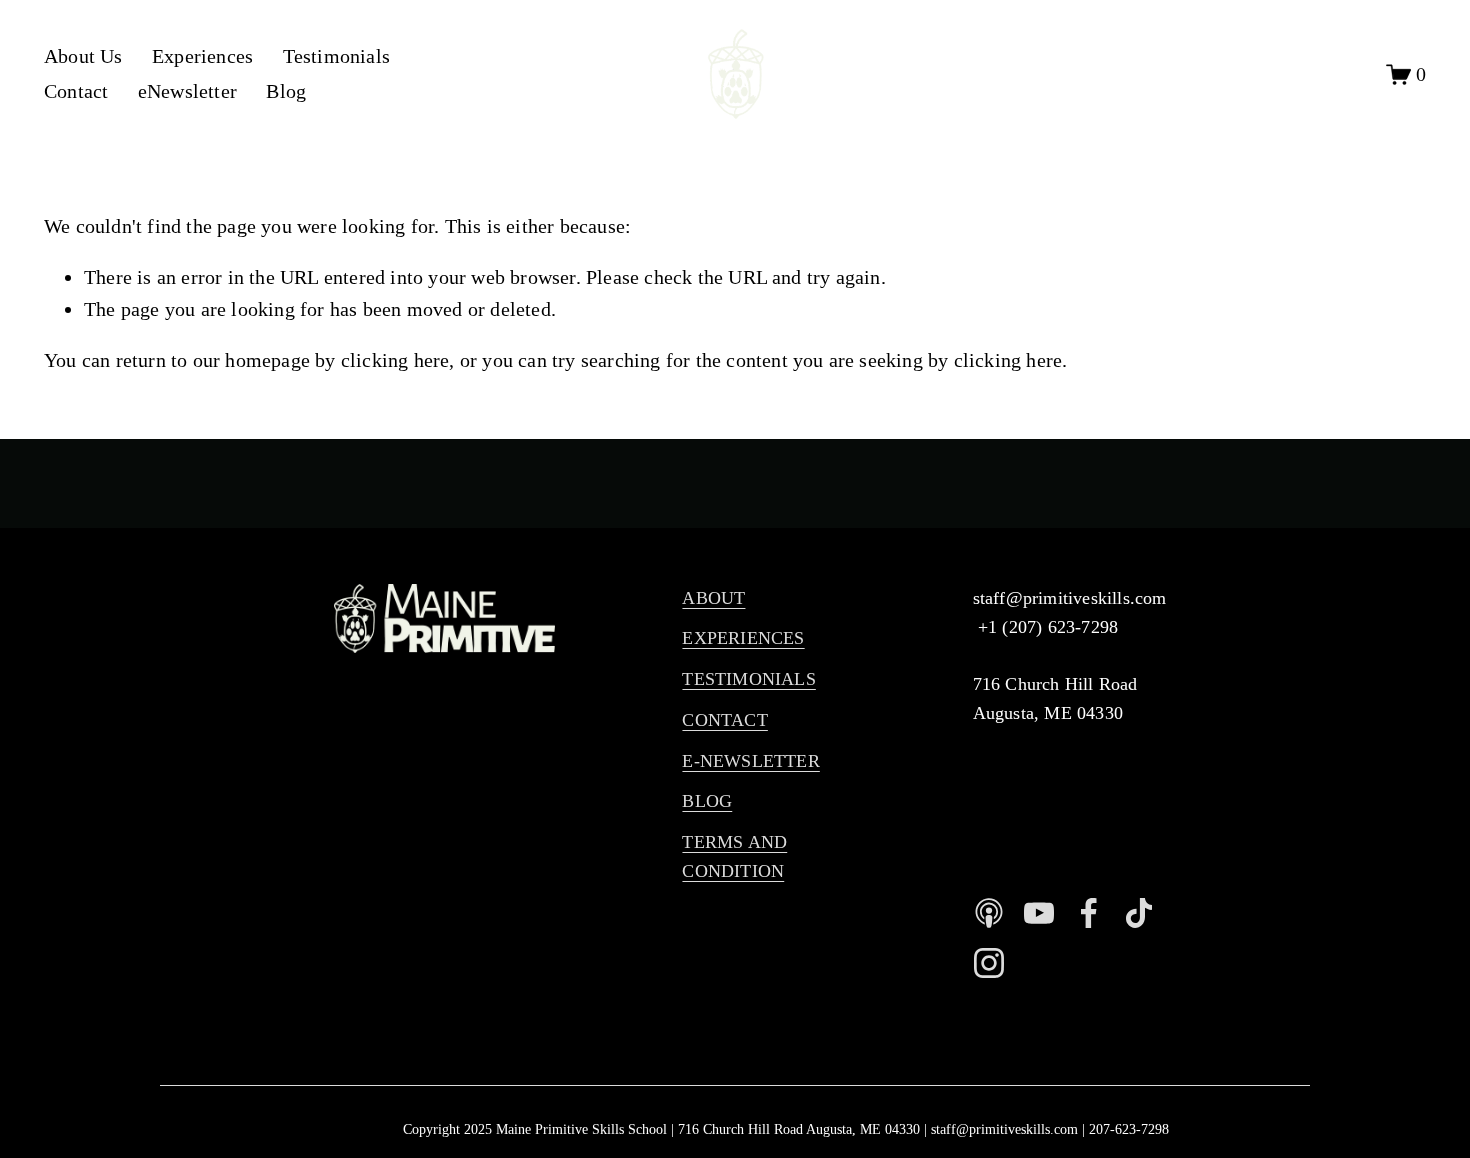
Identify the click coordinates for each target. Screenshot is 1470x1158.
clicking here (395, 360)
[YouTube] (1039, 913)
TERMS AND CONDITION (734, 856)
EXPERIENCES (743, 638)
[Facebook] (1089, 913)
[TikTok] (1139, 913)
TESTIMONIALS (748, 679)
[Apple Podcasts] (989, 913)
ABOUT (713, 598)
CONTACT (724, 720)
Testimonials (336, 56)
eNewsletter (187, 91)
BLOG (707, 801)
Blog (286, 91)
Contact (76, 91)
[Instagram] (989, 963)
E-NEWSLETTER (750, 761)
